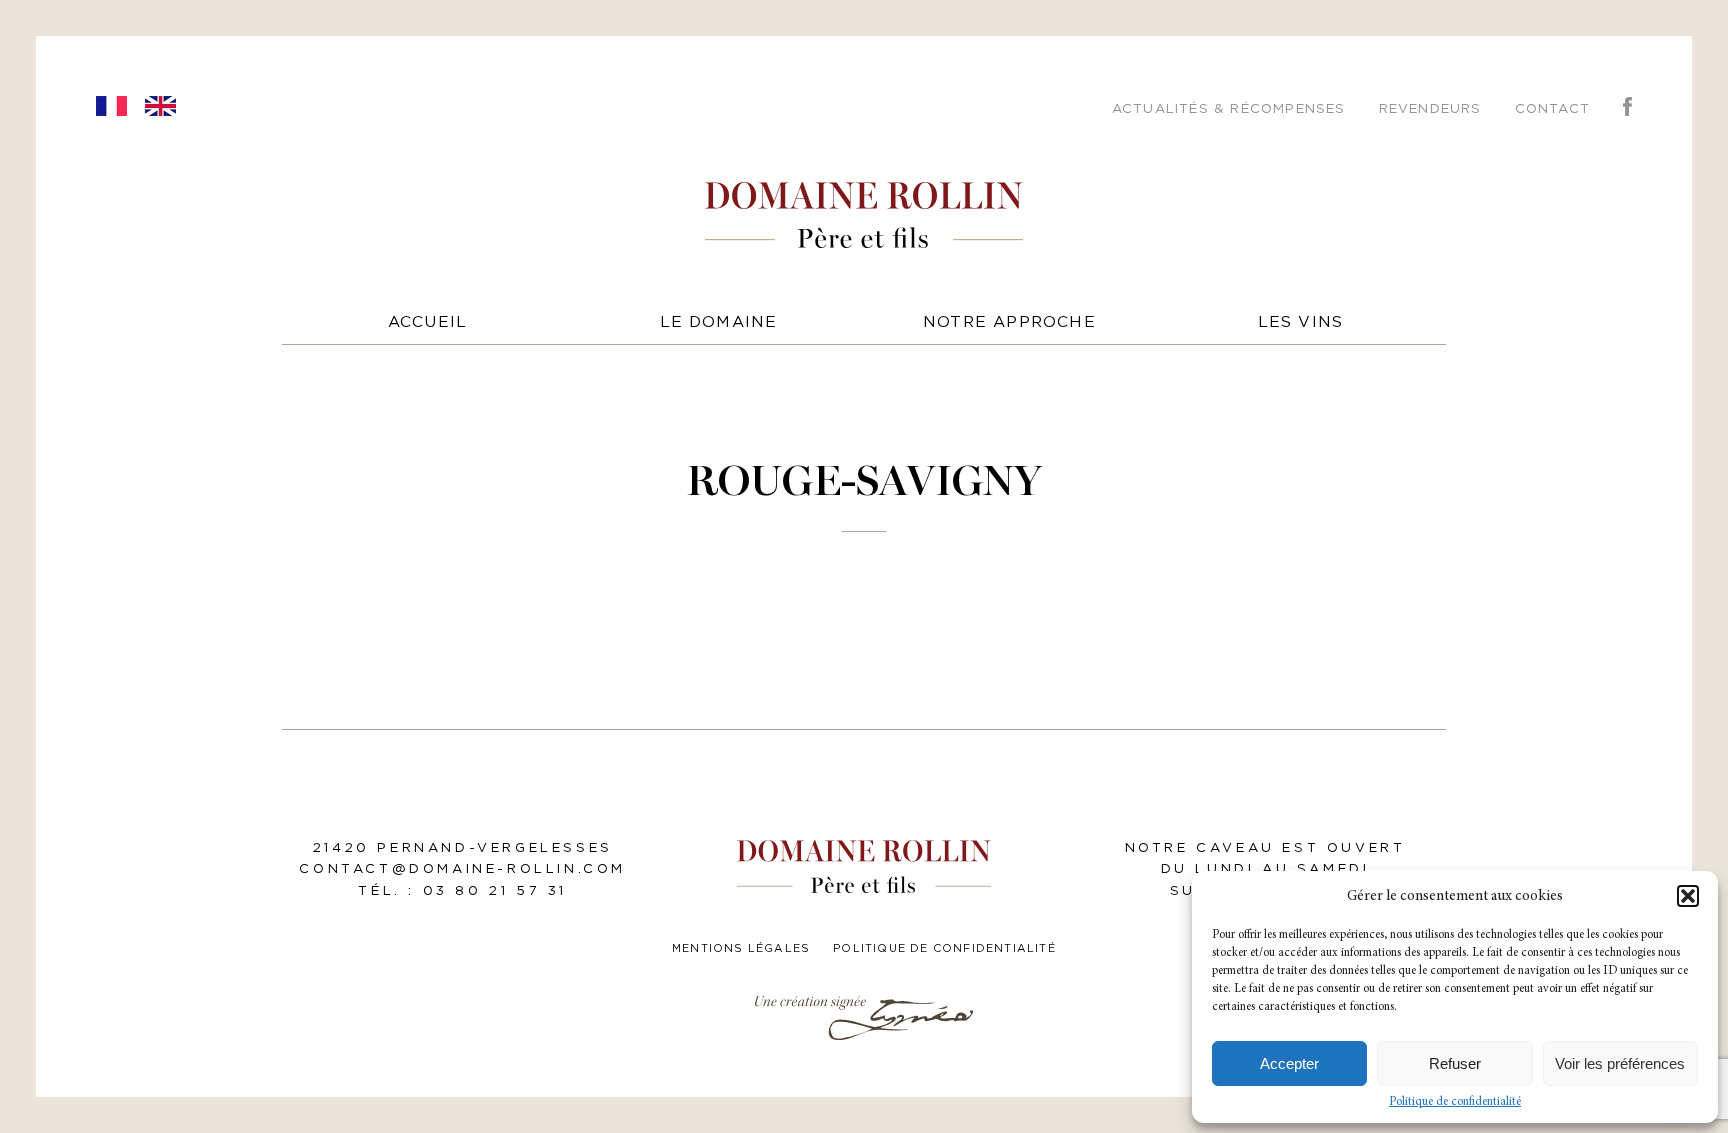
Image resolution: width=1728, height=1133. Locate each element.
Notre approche (1009, 322)
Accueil (427, 322)
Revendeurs (1430, 109)
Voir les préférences (1620, 1063)
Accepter (1289, 1063)
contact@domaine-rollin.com (462, 869)
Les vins (1301, 322)
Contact (1552, 109)
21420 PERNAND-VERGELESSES (463, 848)
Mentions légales (741, 948)
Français (111, 106)
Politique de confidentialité (1455, 1102)
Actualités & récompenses (1229, 109)
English (160, 106)
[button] (1688, 896)
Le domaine (719, 322)
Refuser (1455, 1063)
